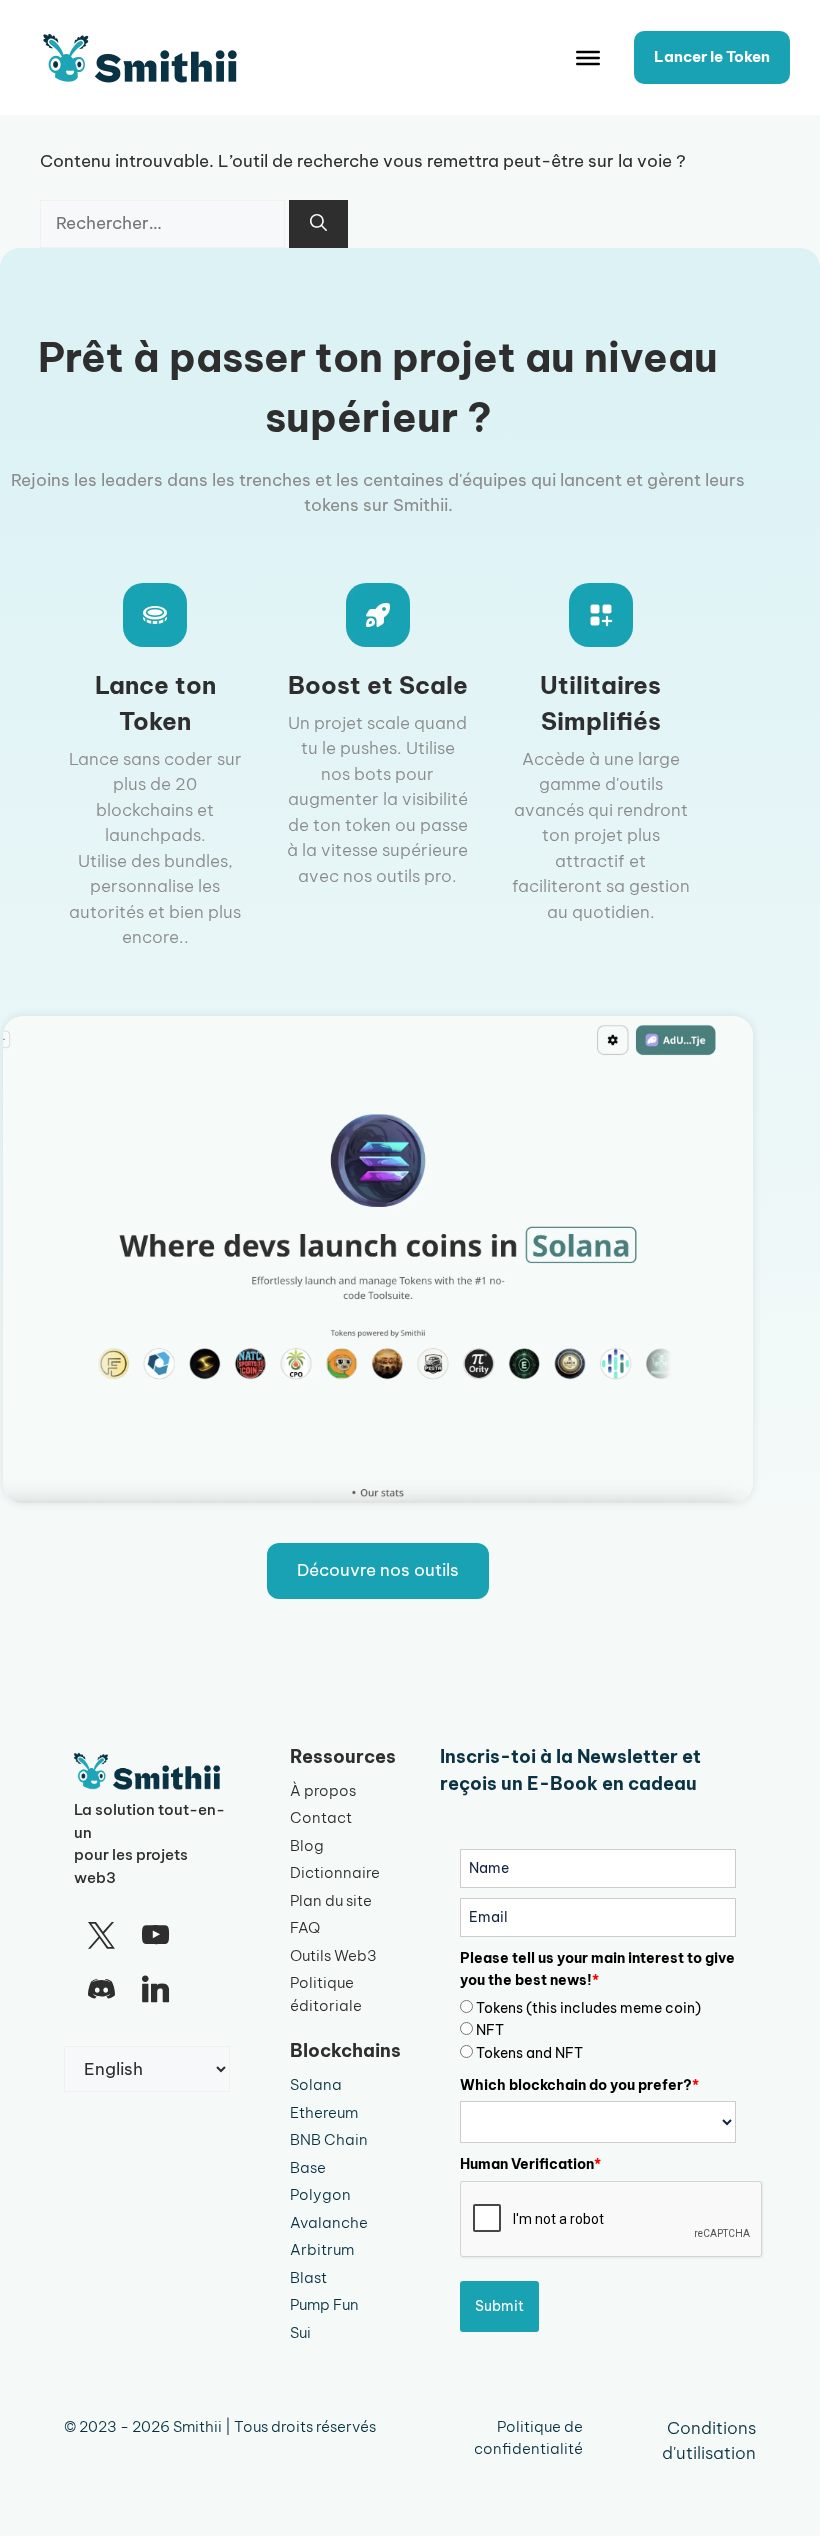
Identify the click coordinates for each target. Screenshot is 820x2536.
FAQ (305, 1927)
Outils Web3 (333, 1955)
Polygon (320, 2194)
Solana (316, 2084)
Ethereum (324, 2112)
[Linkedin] (155, 1990)
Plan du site (331, 1900)
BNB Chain (329, 2139)
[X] (101, 1936)
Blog (307, 1845)
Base (308, 2167)
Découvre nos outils (378, 1570)
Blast (308, 2277)
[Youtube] (155, 1936)
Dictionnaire (335, 1872)
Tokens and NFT (529, 2053)
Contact (321, 1817)
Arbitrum (322, 2249)
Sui (300, 2332)
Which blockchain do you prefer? (579, 2085)
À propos (323, 1790)
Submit (499, 2306)
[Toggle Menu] (588, 58)
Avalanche (329, 2222)
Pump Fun (324, 2304)
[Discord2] (101, 1990)
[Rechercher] (318, 224)
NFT (490, 2030)
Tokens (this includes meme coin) (588, 2008)
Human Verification (530, 2164)
